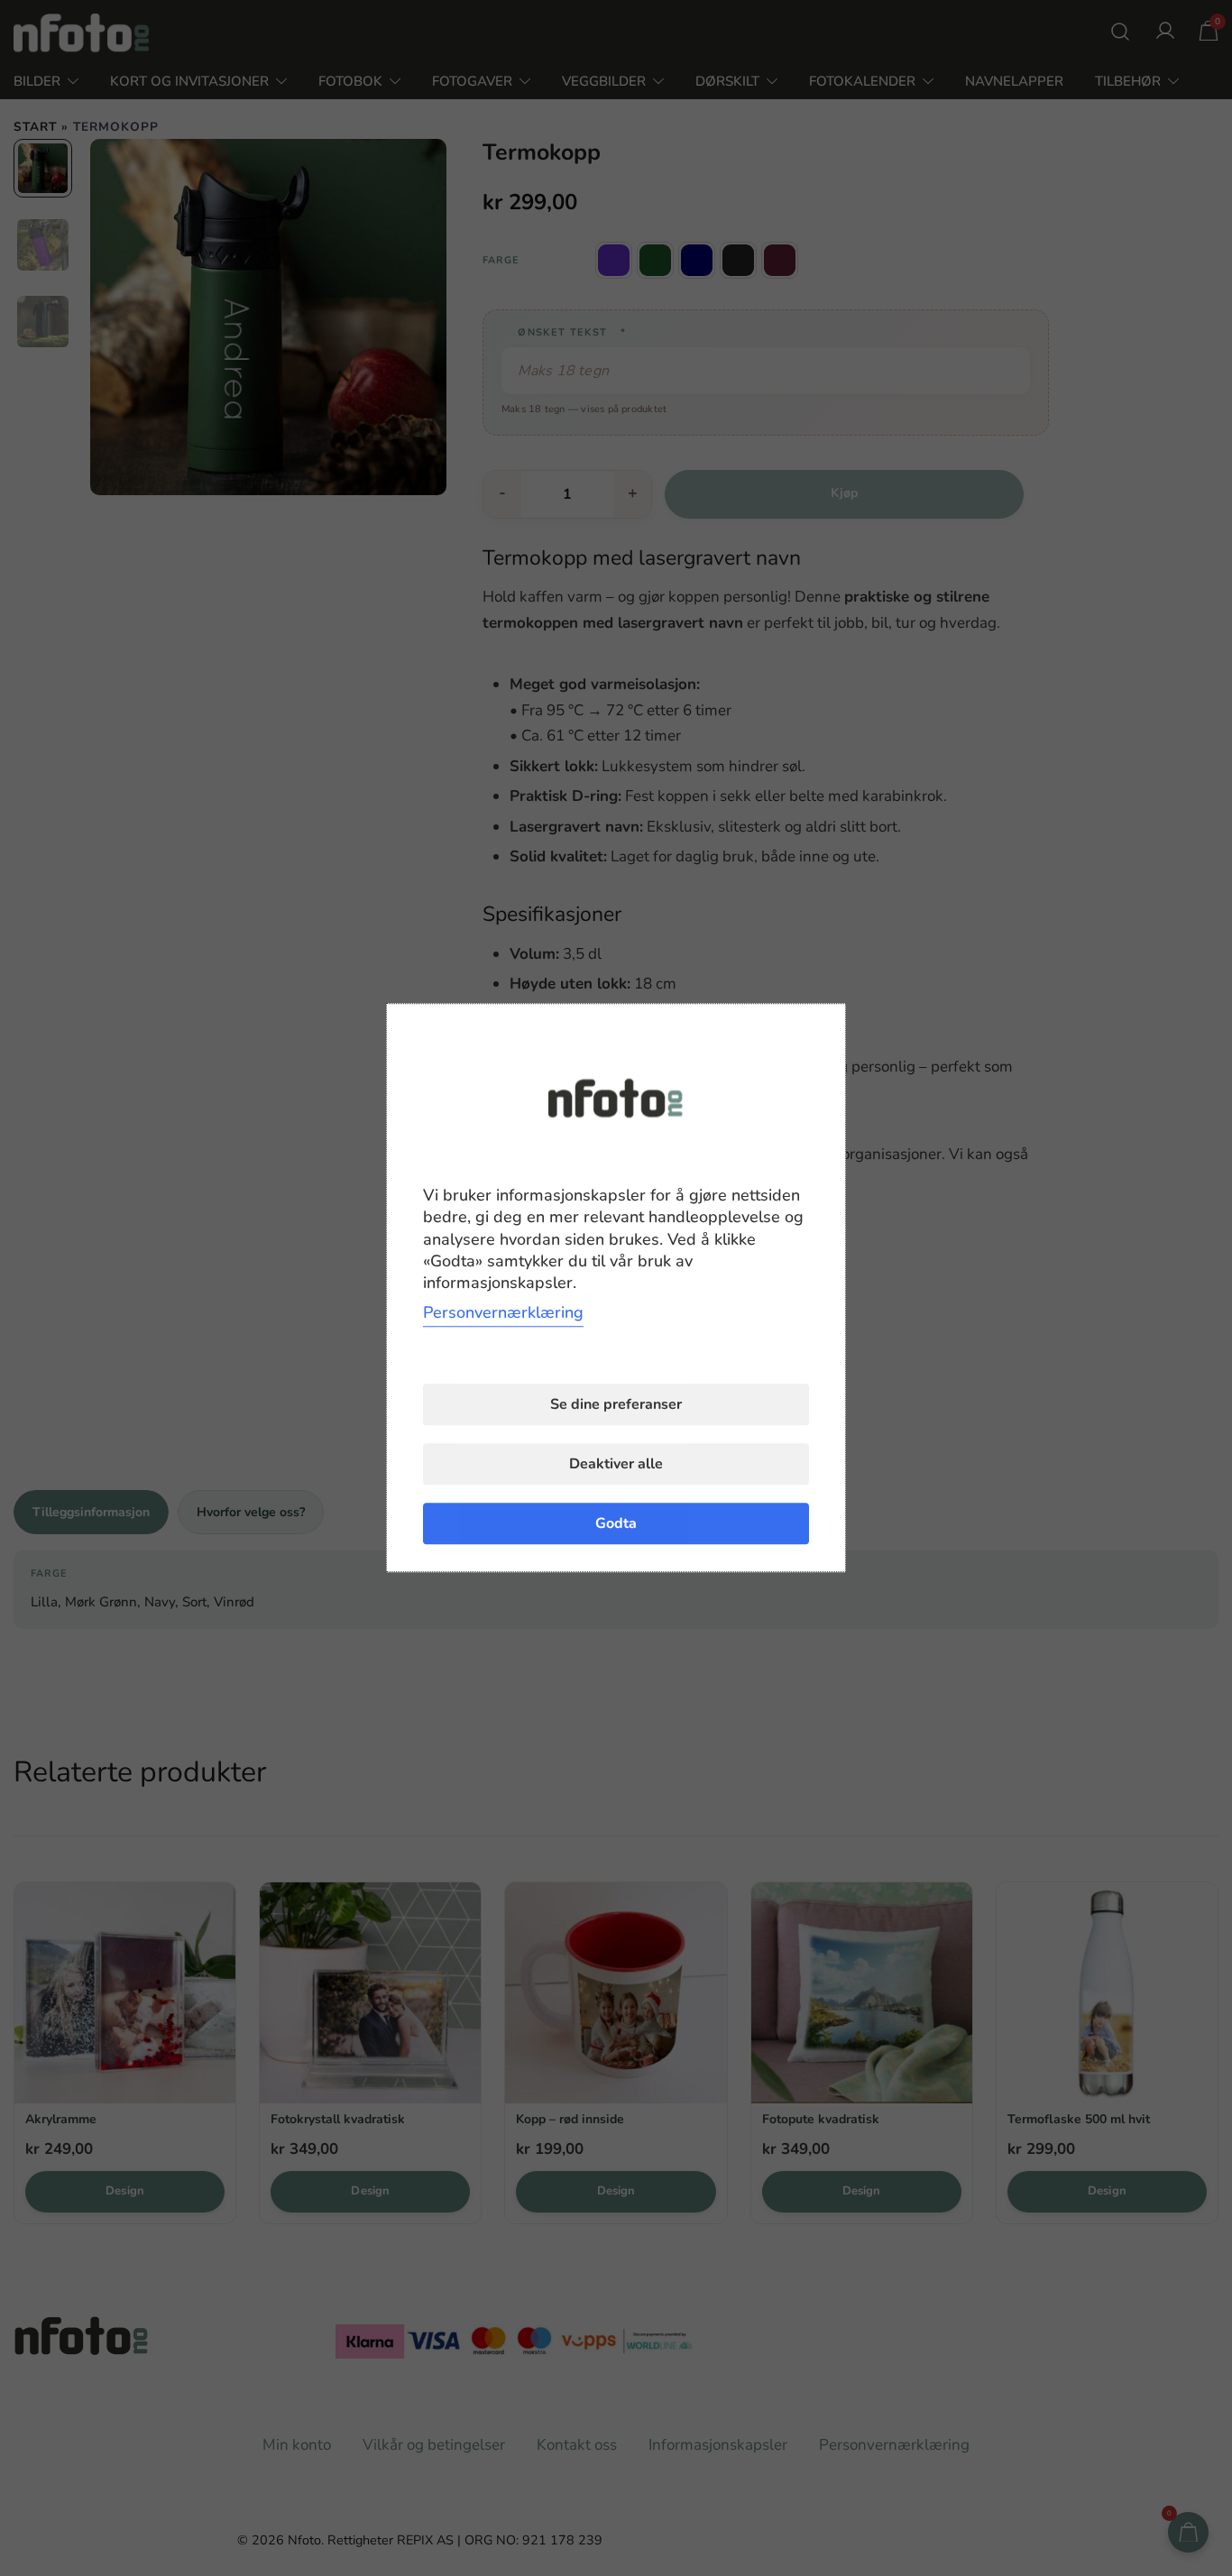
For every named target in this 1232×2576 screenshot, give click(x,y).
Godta (616, 1524)
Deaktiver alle (616, 1465)
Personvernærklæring (503, 1313)
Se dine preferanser (616, 1405)
